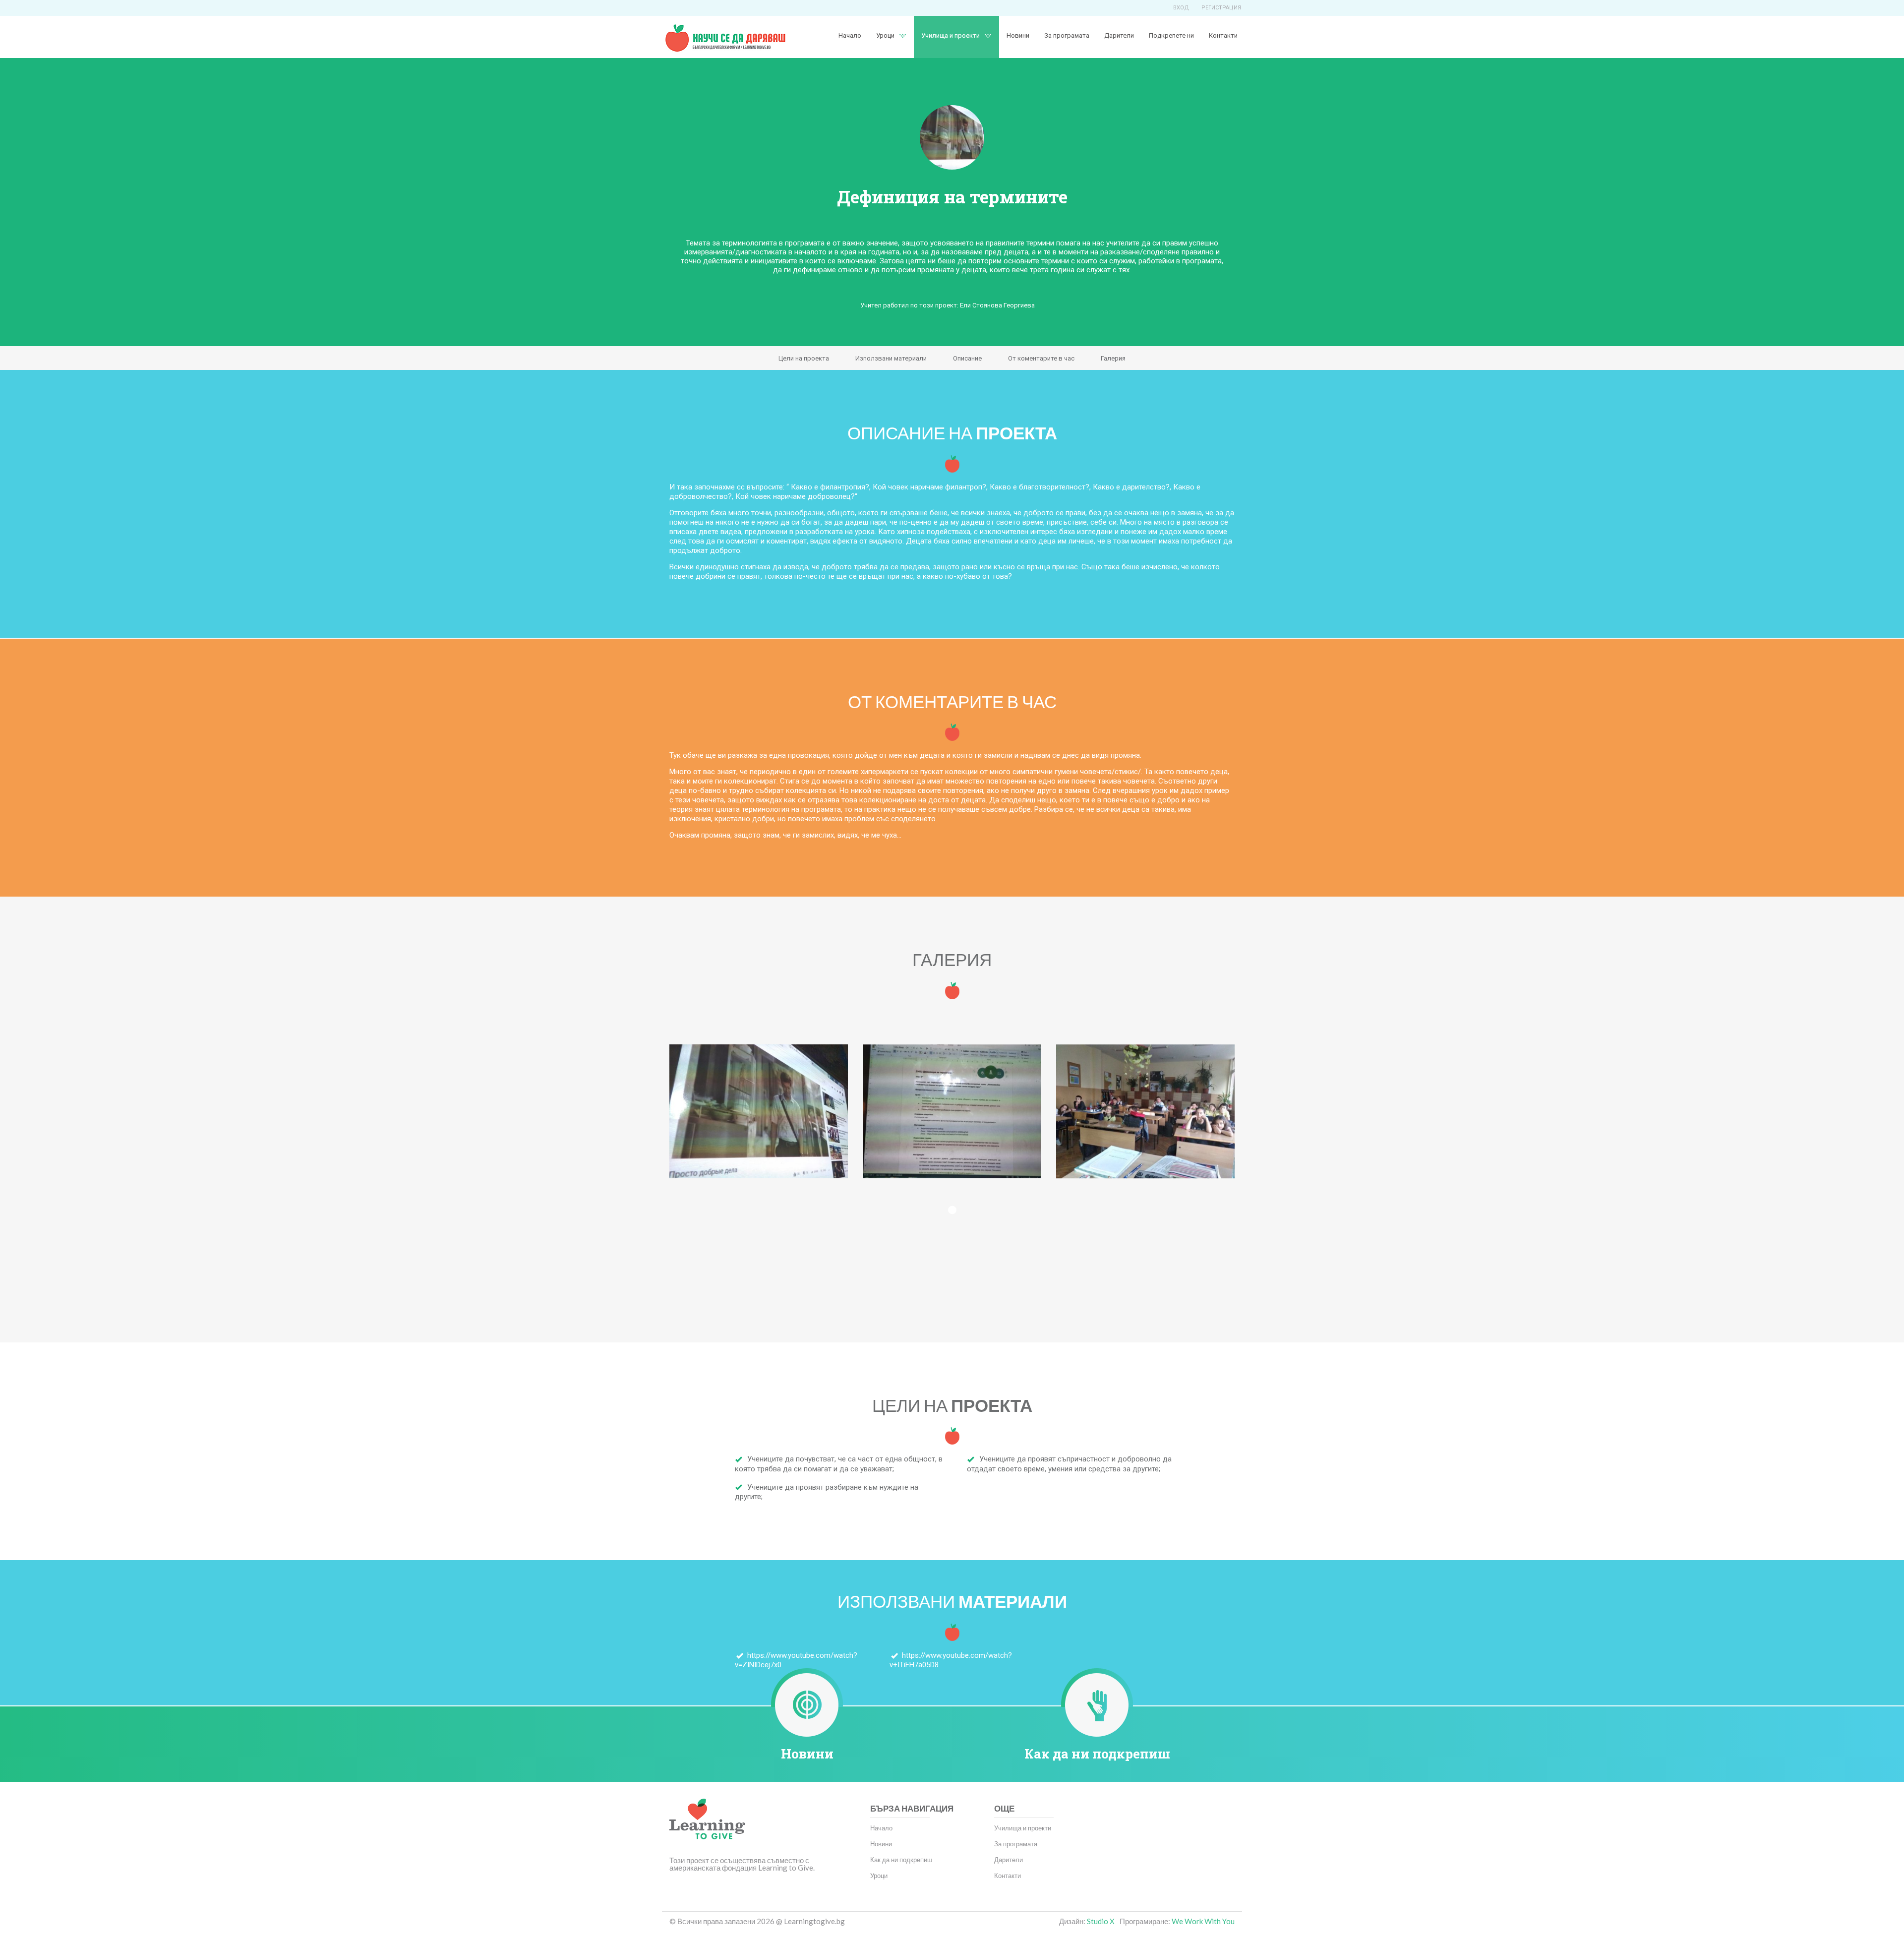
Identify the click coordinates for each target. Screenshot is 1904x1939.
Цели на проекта (804, 358)
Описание (967, 358)
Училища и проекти (951, 35)
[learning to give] (707, 1826)
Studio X (1101, 1921)
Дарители (1119, 35)
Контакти (1223, 35)
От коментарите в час (1041, 358)
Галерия (1113, 358)
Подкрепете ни (1171, 35)
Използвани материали (891, 358)
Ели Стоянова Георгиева (997, 305)
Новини (1018, 35)
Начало (850, 35)
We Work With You (1203, 1921)
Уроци (879, 1876)
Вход (1181, 8)
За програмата (1067, 35)
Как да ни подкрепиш (1097, 1754)
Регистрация (1221, 8)
